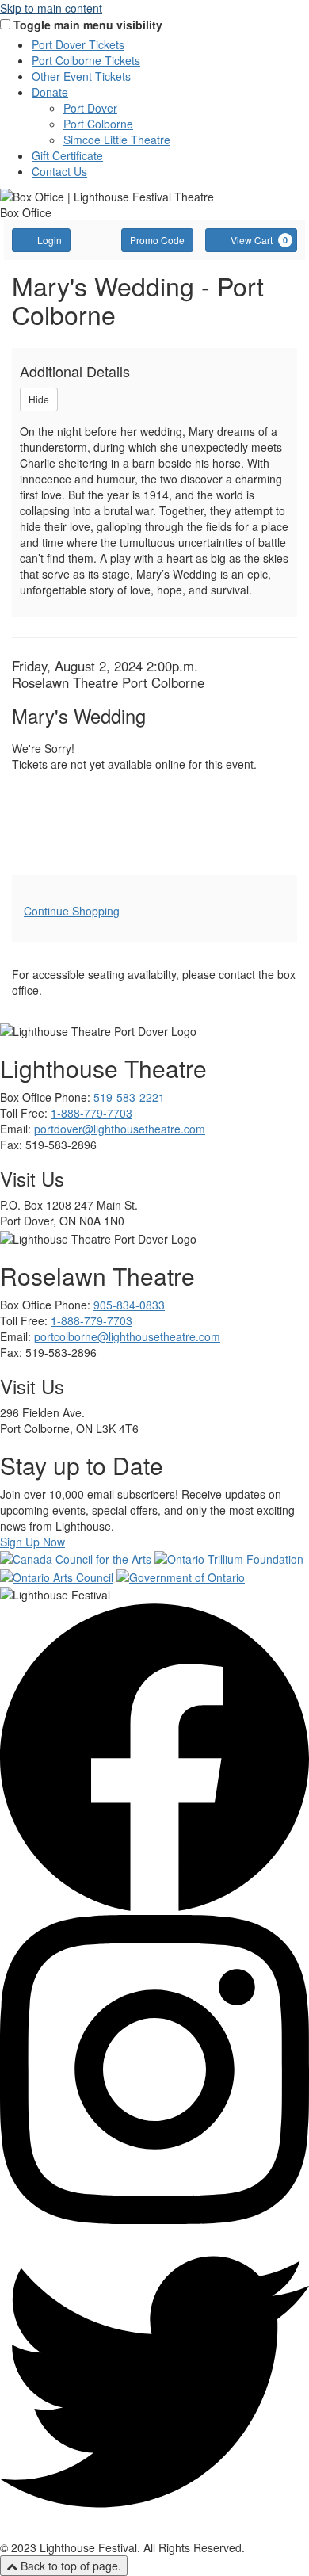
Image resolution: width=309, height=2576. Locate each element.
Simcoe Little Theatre (117, 140)
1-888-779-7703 (92, 1113)
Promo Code (157, 240)
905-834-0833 (129, 1305)
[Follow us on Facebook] (154, 1907)
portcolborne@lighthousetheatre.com (127, 1336)
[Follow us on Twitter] (154, 2532)
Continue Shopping (72, 911)
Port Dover (90, 108)
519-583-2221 (129, 1097)
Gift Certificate (67, 155)
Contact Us (59, 171)
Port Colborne (98, 124)
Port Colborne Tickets (86, 60)
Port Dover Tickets (78, 44)
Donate (50, 92)
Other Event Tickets (81, 76)
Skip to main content (51, 8)
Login (50, 240)
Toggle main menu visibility (88, 25)
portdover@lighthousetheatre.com (120, 1129)
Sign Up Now (32, 1542)
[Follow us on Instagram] (154, 2219)
